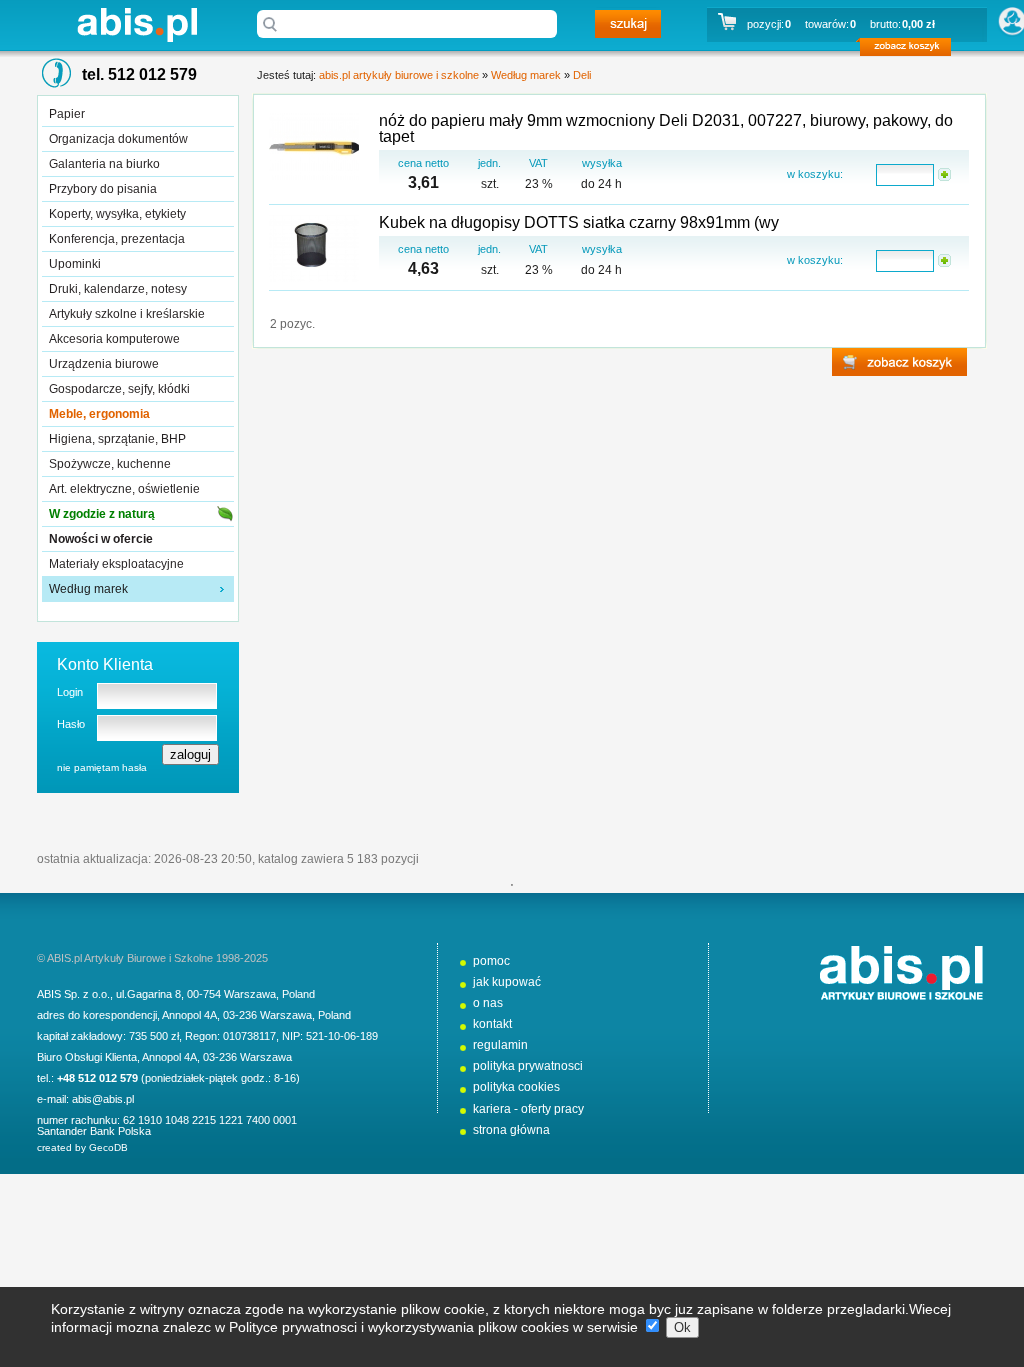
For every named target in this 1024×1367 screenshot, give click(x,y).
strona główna (511, 1130)
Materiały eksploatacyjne (116, 564)
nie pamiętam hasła (102, 767)
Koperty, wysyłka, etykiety (117, 214)
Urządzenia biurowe (104, 364)
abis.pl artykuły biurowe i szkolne (137, 24)
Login (70, 692)
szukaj (628, 24)
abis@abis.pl (103, 1099)
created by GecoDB (82, 1147)
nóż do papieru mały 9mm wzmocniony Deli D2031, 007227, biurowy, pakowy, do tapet (666, 128)
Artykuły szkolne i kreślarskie (127, 314)
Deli (582, 75)
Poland (298, 994)
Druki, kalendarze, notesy (118, 289)
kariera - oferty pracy (528, 1109)
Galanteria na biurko (104, 164)
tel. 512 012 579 (139, 74)
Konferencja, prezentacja (117, 239)
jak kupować (507, 982)
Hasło (71, 724)
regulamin (500, 1045)
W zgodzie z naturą (102, 514)
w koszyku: (815, 174)
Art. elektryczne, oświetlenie (124, 489)
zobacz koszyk (911, 50)
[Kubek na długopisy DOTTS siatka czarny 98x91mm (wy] (314, 250)
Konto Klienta (105, 664)
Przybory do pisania (103, 189)
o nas (488, 1003)
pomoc (491, 961)
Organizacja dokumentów (118, 139)
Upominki (75, 264)
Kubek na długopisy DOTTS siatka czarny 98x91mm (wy (579, 222)
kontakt (492, 1024)
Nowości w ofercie (101, 539)
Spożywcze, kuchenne (110, 464)
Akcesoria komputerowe (114, 339)
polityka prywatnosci (528, 1066)
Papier (67, 114)
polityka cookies (516, 1087)
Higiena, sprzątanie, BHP (117, 439)
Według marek (88, 589)
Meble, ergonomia (99, 414)
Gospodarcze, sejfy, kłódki (119, 389)
